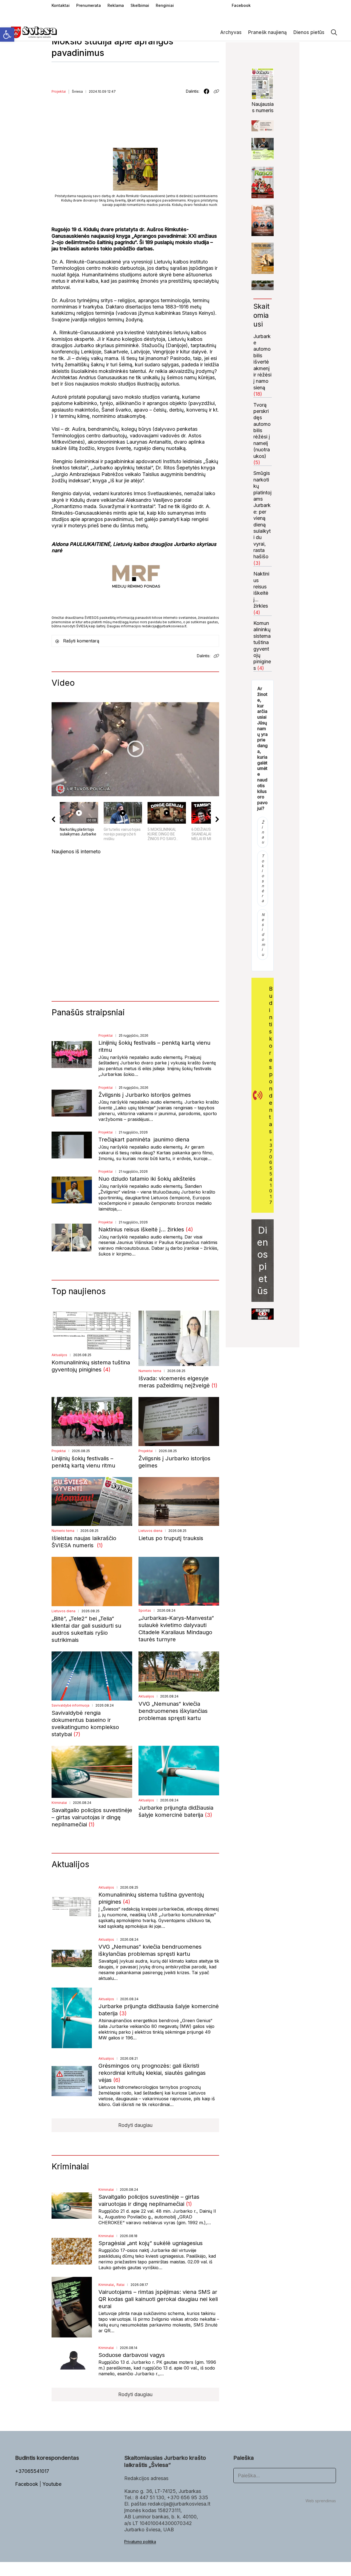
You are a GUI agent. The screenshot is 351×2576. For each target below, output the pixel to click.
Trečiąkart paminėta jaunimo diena (144, 1140)
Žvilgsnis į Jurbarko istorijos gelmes (145, 1095)
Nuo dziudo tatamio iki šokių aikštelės (147, 1179)
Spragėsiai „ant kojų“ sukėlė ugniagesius (151, 2243)
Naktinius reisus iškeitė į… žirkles (142, 1229)
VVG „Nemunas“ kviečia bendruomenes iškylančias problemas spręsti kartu (173, 1711)
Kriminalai (59, 1803)
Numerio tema (150, 1371)
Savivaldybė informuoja (70, 1705)
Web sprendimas (321, 2501)
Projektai (59, 91)
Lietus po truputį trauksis (171, 1538)
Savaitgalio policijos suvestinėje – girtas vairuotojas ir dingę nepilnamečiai (92, 1817)
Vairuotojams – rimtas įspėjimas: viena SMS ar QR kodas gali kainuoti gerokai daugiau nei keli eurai (158, 2299)
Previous (261, 1314)
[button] (7, 35)
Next (264, 1314)
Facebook (27, 2484)
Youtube (52, 2484)
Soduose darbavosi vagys (132, 2355)
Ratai (121, 2285)
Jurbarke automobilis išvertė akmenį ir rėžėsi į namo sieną (262, 362)
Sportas (145, 1610)
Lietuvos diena (150, 1531)
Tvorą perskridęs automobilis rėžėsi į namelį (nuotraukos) (262, 430)
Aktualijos (59, 1355)
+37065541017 (271, 1171)
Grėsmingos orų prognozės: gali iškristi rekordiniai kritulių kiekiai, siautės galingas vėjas (152, 2073)
